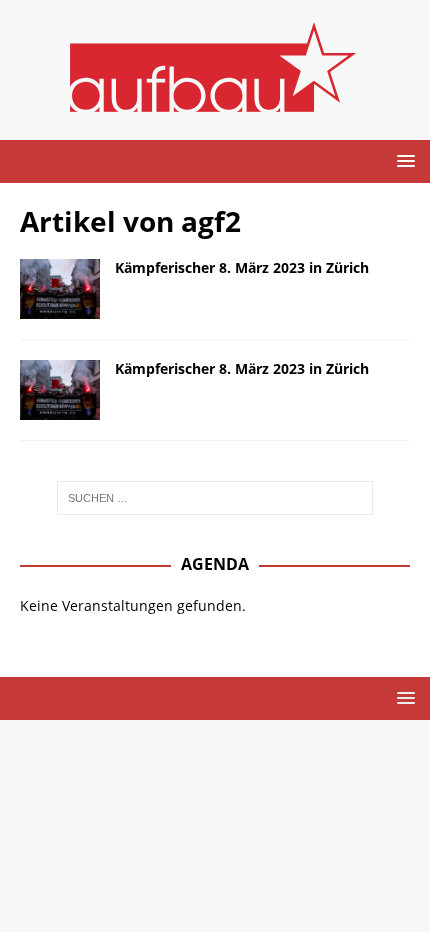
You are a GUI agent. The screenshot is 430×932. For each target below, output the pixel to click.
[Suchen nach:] (215, 498)
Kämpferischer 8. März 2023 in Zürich (242, 267)
